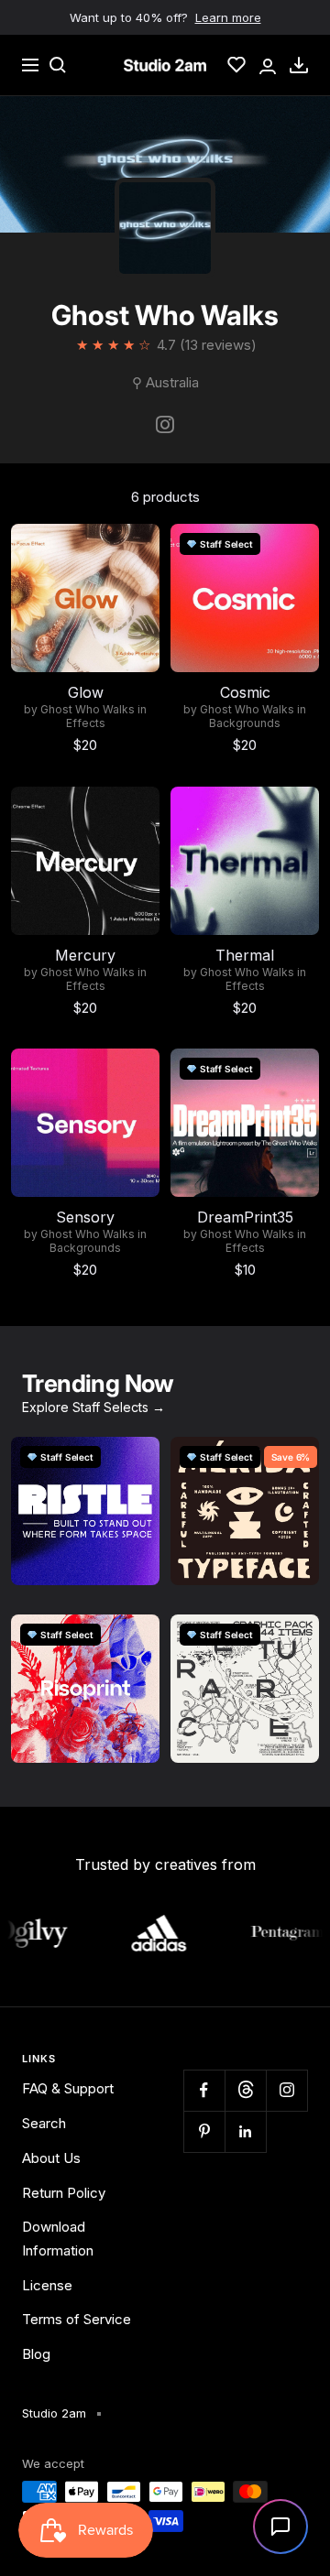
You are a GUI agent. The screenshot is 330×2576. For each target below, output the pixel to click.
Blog (36, 2354)
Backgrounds (245, 723)
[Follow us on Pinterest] (204, 2131)
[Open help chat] (280, 2527)
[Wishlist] (236, 65)
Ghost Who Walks (88, 710)
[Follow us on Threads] (245, 2090)
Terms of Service (77, 2319)
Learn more (228, 17)
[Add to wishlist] (136, 548)
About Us (51, 2158)
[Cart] (299, 65)
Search (44, 2123)
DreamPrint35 (245, 1217)
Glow (86, 692)
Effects (86, 723)
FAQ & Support (68, 2088)
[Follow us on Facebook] (204, 2090)
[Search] (58, 65)
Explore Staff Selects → (93, 1407)
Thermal (245, 955)
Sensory (85, 1217)
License (47, 2285)
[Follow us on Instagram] (286, 2090)
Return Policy (64, 2193)
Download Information (58, 2239)
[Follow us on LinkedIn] (245, 2131)
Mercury (85, 955)
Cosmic (245, 692)
